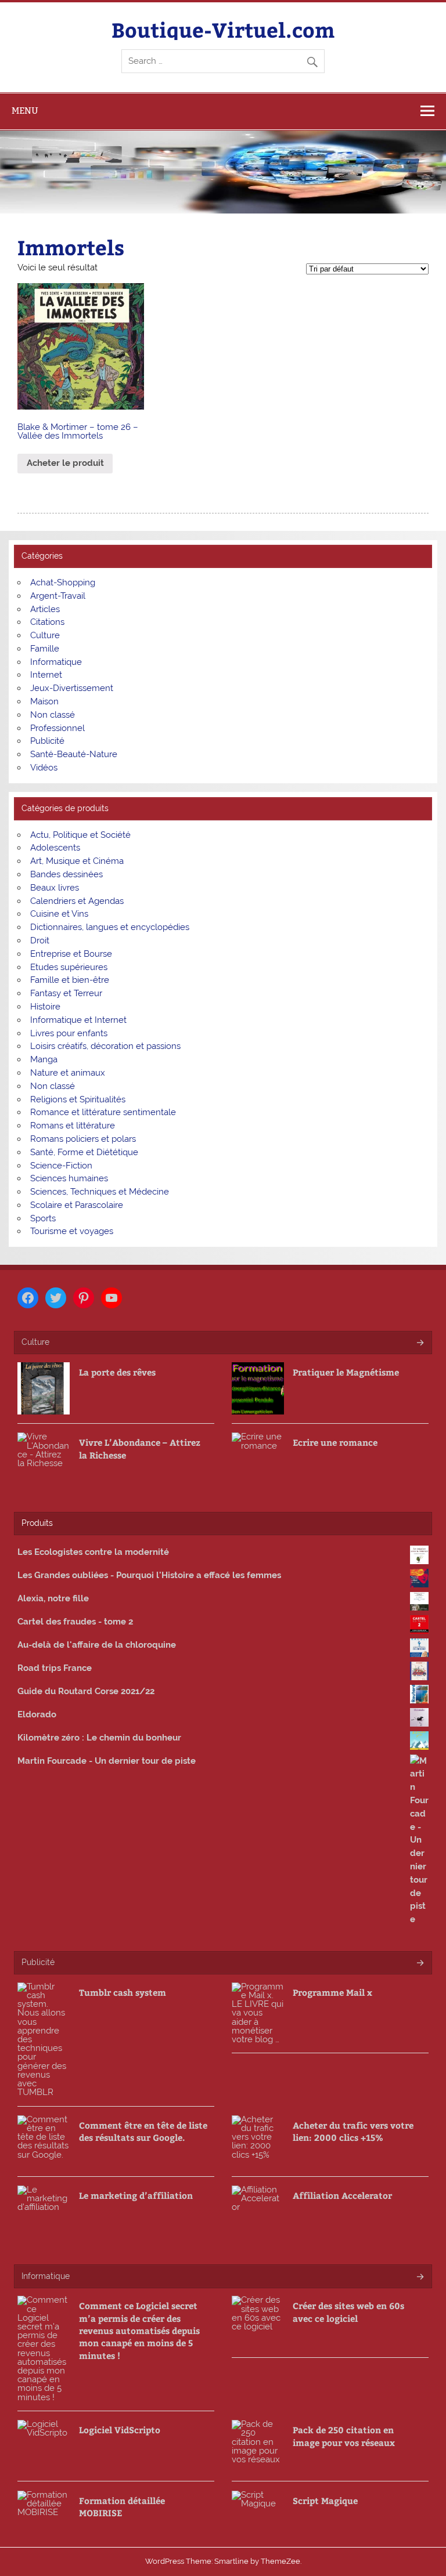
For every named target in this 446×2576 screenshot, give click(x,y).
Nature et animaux (68, 1073)
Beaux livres (55, 888)
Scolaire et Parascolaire (77, 1205)
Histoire (45, 1007)
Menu (25, 111)
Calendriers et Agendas (77, 901)
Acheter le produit (65, 463)
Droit (40, 940)
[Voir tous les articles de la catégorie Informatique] (420, 2277)
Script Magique (325, 2500)
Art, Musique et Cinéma (77, 861)
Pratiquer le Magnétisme (346, 1372)
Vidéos (44, 768)
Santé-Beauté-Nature (74, 754)
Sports (43, 1218)
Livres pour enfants (69, 1033)
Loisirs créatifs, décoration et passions (105, 1046)
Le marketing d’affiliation (136, 2195)
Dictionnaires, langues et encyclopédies (110, 927)
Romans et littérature (73, 1126)
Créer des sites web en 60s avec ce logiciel (348, 2311)
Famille (45, 649)
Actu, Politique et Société (80, 835)
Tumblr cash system (123, 1992)
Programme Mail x (332, 1992)
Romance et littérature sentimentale (103, 1112)
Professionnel (57, 728)
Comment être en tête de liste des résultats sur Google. (143, 2131)
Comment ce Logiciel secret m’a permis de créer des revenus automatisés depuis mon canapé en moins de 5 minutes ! (139, 2330)
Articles (45, 609)
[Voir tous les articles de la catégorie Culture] (420, 1343)
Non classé (53, 715)
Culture (45, 635)
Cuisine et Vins (59, 914)
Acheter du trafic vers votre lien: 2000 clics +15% (353, 2131)
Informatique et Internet (78, 1020)
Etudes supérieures (69, 967)
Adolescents (55, 848)
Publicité (47, 741)
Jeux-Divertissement (72, 688)
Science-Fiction (61, 1166)
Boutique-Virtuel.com (223, 29)
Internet (46, 675)
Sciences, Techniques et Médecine (100, 1192)
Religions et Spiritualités (78, 1099)
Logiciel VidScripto (120, 2430)
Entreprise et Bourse (71, 954)
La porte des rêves (117, 1372)
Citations (47, 622)
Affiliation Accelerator (342, 2195)
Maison (44, 701)
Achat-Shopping (63, 583)
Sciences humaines (69, 1178)
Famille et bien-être (70, 980)
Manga (44, 1059)
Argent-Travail (58, 596)
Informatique (56, 662)
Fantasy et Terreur (66, 993)
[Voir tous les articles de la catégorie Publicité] (420, 1964)
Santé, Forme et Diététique (84, 1152)
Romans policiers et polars (83, 1139)
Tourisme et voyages (72, 1231)
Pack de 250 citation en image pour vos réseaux (344, 2436)
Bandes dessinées (66, 874)
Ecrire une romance (335, 1442)
